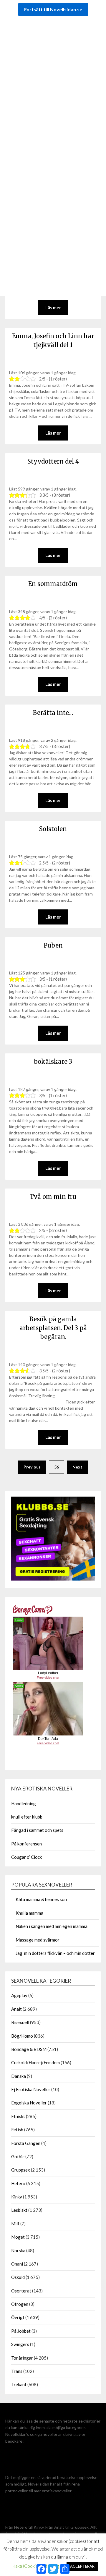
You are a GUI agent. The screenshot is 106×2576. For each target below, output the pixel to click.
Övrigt (18, 2317)
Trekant (19, 2384)
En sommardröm (53, 584)
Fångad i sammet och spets (37, 1830)
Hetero (18, 2183)
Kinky (17, 2197)
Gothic (18, 2156)
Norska (18, 2250)
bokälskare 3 (53, 1062)
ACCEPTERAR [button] (82, 2566)
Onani (17, 2264)
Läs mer (53, 555)
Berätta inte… (53, 713)
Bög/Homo (22, 2036)
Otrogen (20, 2304)
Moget (18, 2237)
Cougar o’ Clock (26, 1857)
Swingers (20, 2344)
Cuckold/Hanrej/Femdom (35, 2062)
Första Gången (26, 2143)
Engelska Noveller (29, 2103)
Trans (17, 2371)
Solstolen (53, 829)
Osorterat (21, 2291)
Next (77, 1467)
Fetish (17, 2130)
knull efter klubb (27, 1817)
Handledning (24, 1803)
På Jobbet (21, 2331)
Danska (19, 2076)
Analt (16, 2009)
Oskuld (18, 2277)
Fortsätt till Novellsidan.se (53, 9)
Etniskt (18, 2116)
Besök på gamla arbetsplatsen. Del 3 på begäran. (53, 1328)
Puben (53, 945)
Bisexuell (20, 2022)
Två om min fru (53, 1197)
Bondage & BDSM (29, 2049)
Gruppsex (21, 2170)
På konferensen (26, 1844)
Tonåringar (22, 2358)
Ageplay (19, 1995)
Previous (32, 1467)
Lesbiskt (19, 2210)
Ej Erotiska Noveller (31, 2089)
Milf (15, 2224)
